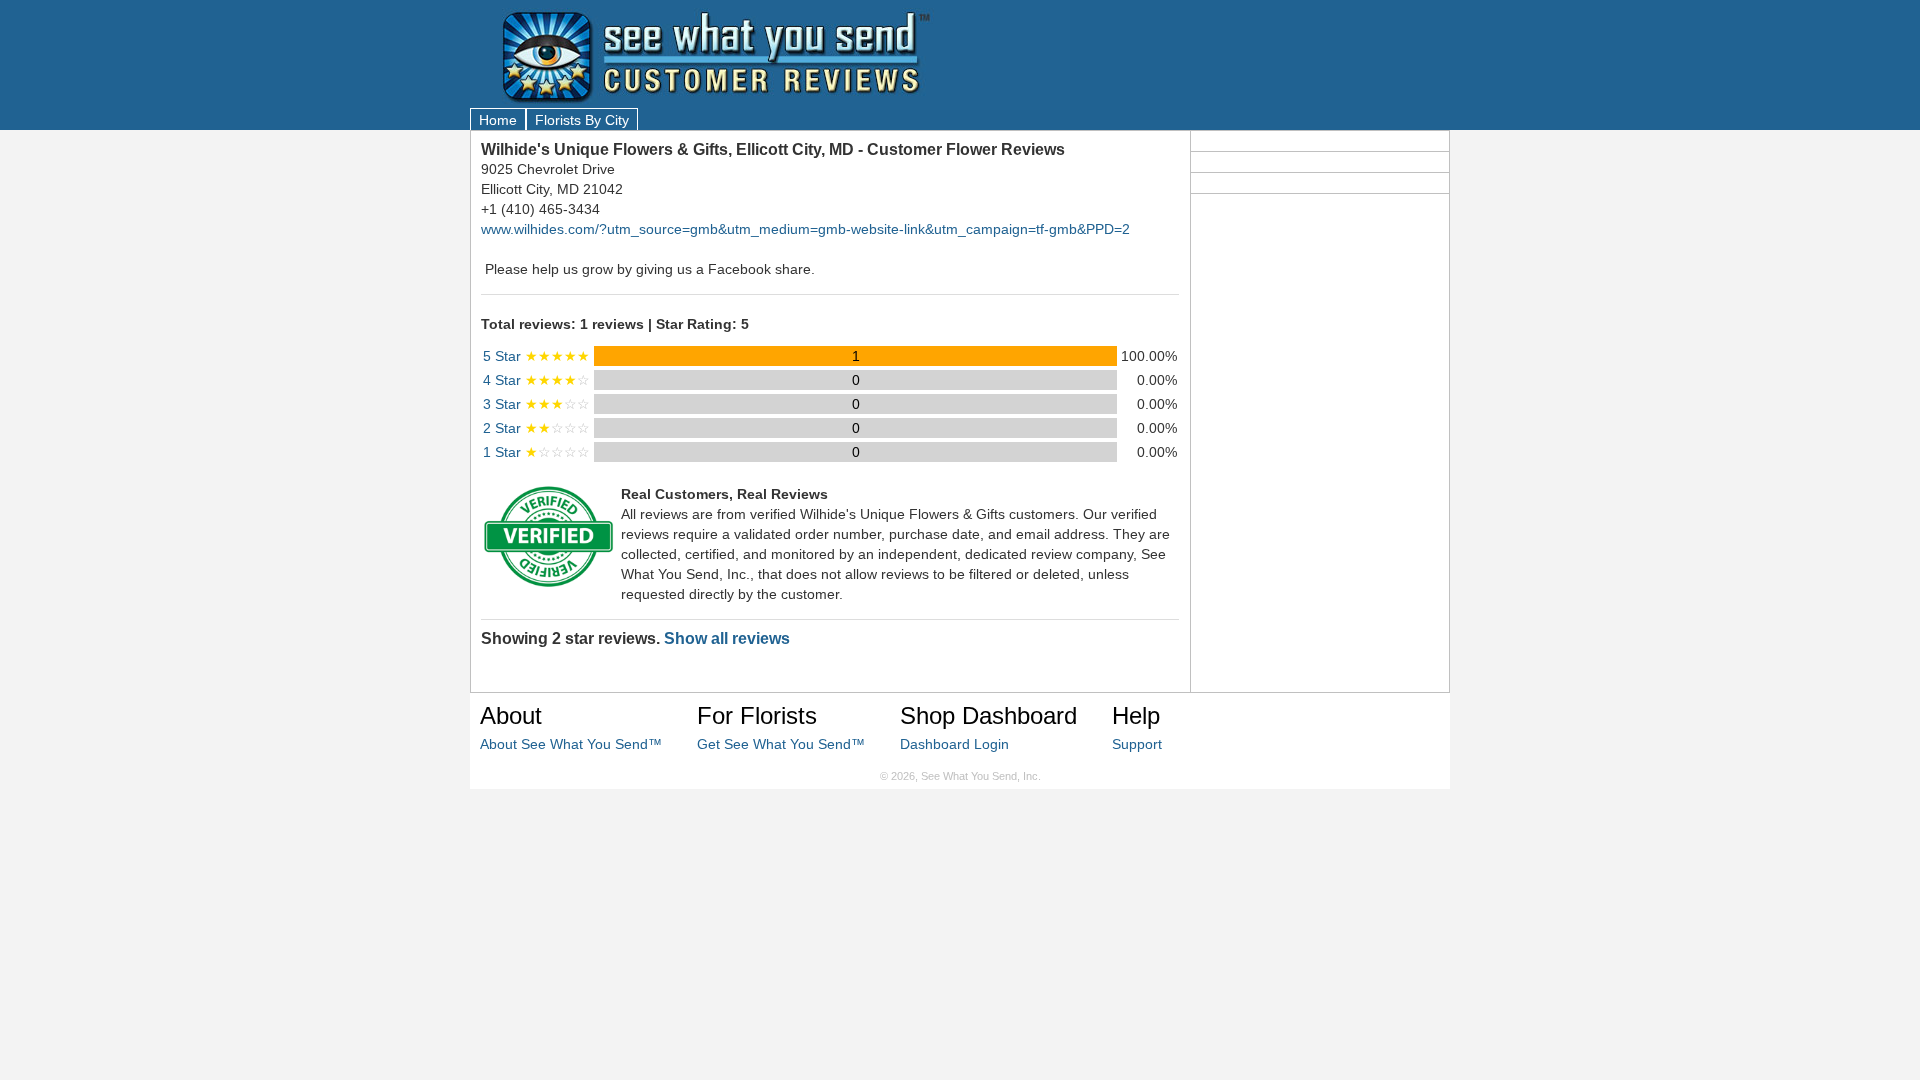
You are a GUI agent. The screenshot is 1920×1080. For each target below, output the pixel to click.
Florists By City (582, 120)
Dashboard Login (954, 744)
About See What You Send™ (571, 744)
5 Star (536, 356)
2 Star (536, 428)
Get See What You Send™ (781, 744)
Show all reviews (727, 638)
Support (1137, 744)
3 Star (536, 404)
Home (498, 120)
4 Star (536, 380)
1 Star (536, 452)
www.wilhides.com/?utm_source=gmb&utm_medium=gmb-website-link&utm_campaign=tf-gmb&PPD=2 (805, 229)
